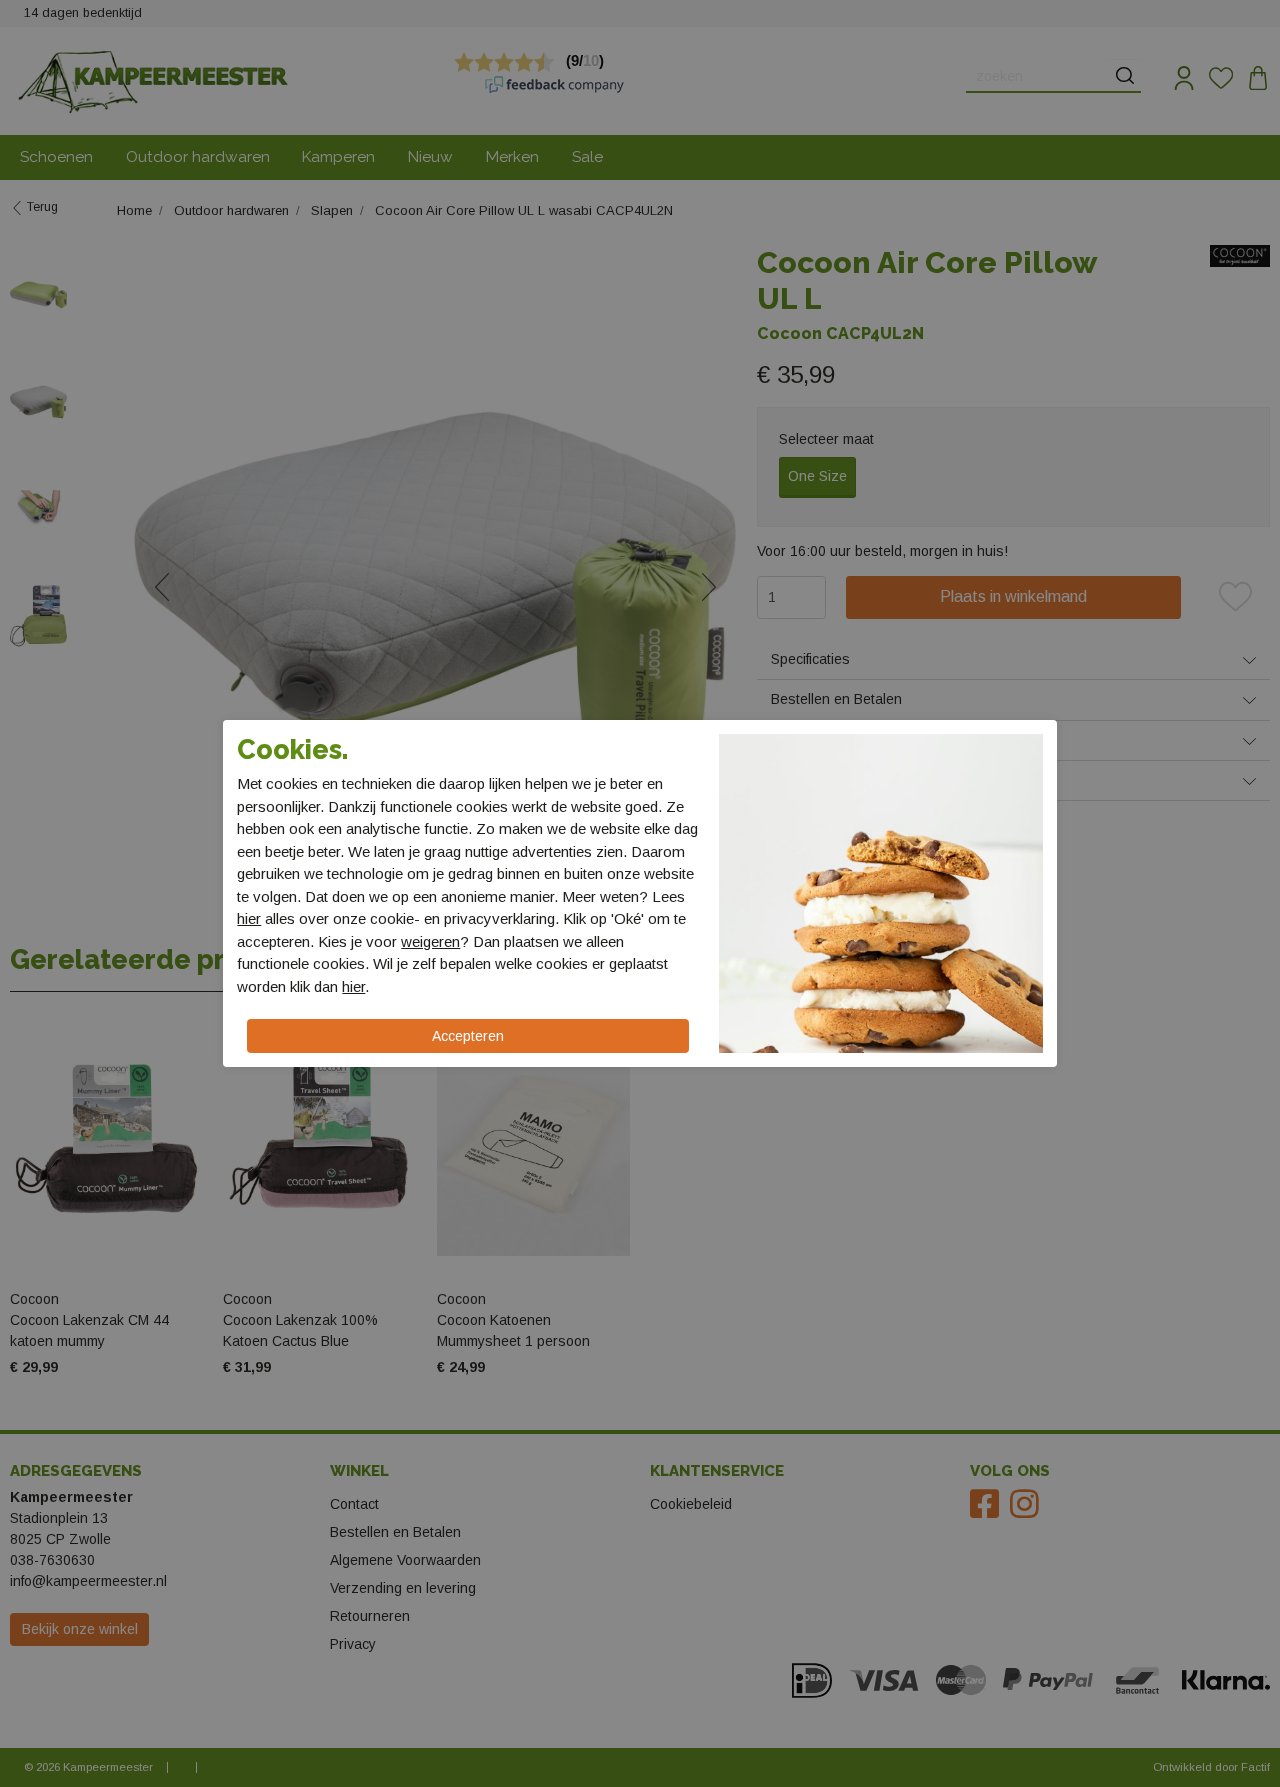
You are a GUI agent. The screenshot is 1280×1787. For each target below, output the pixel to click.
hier (249, 918)
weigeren (430, 941)
